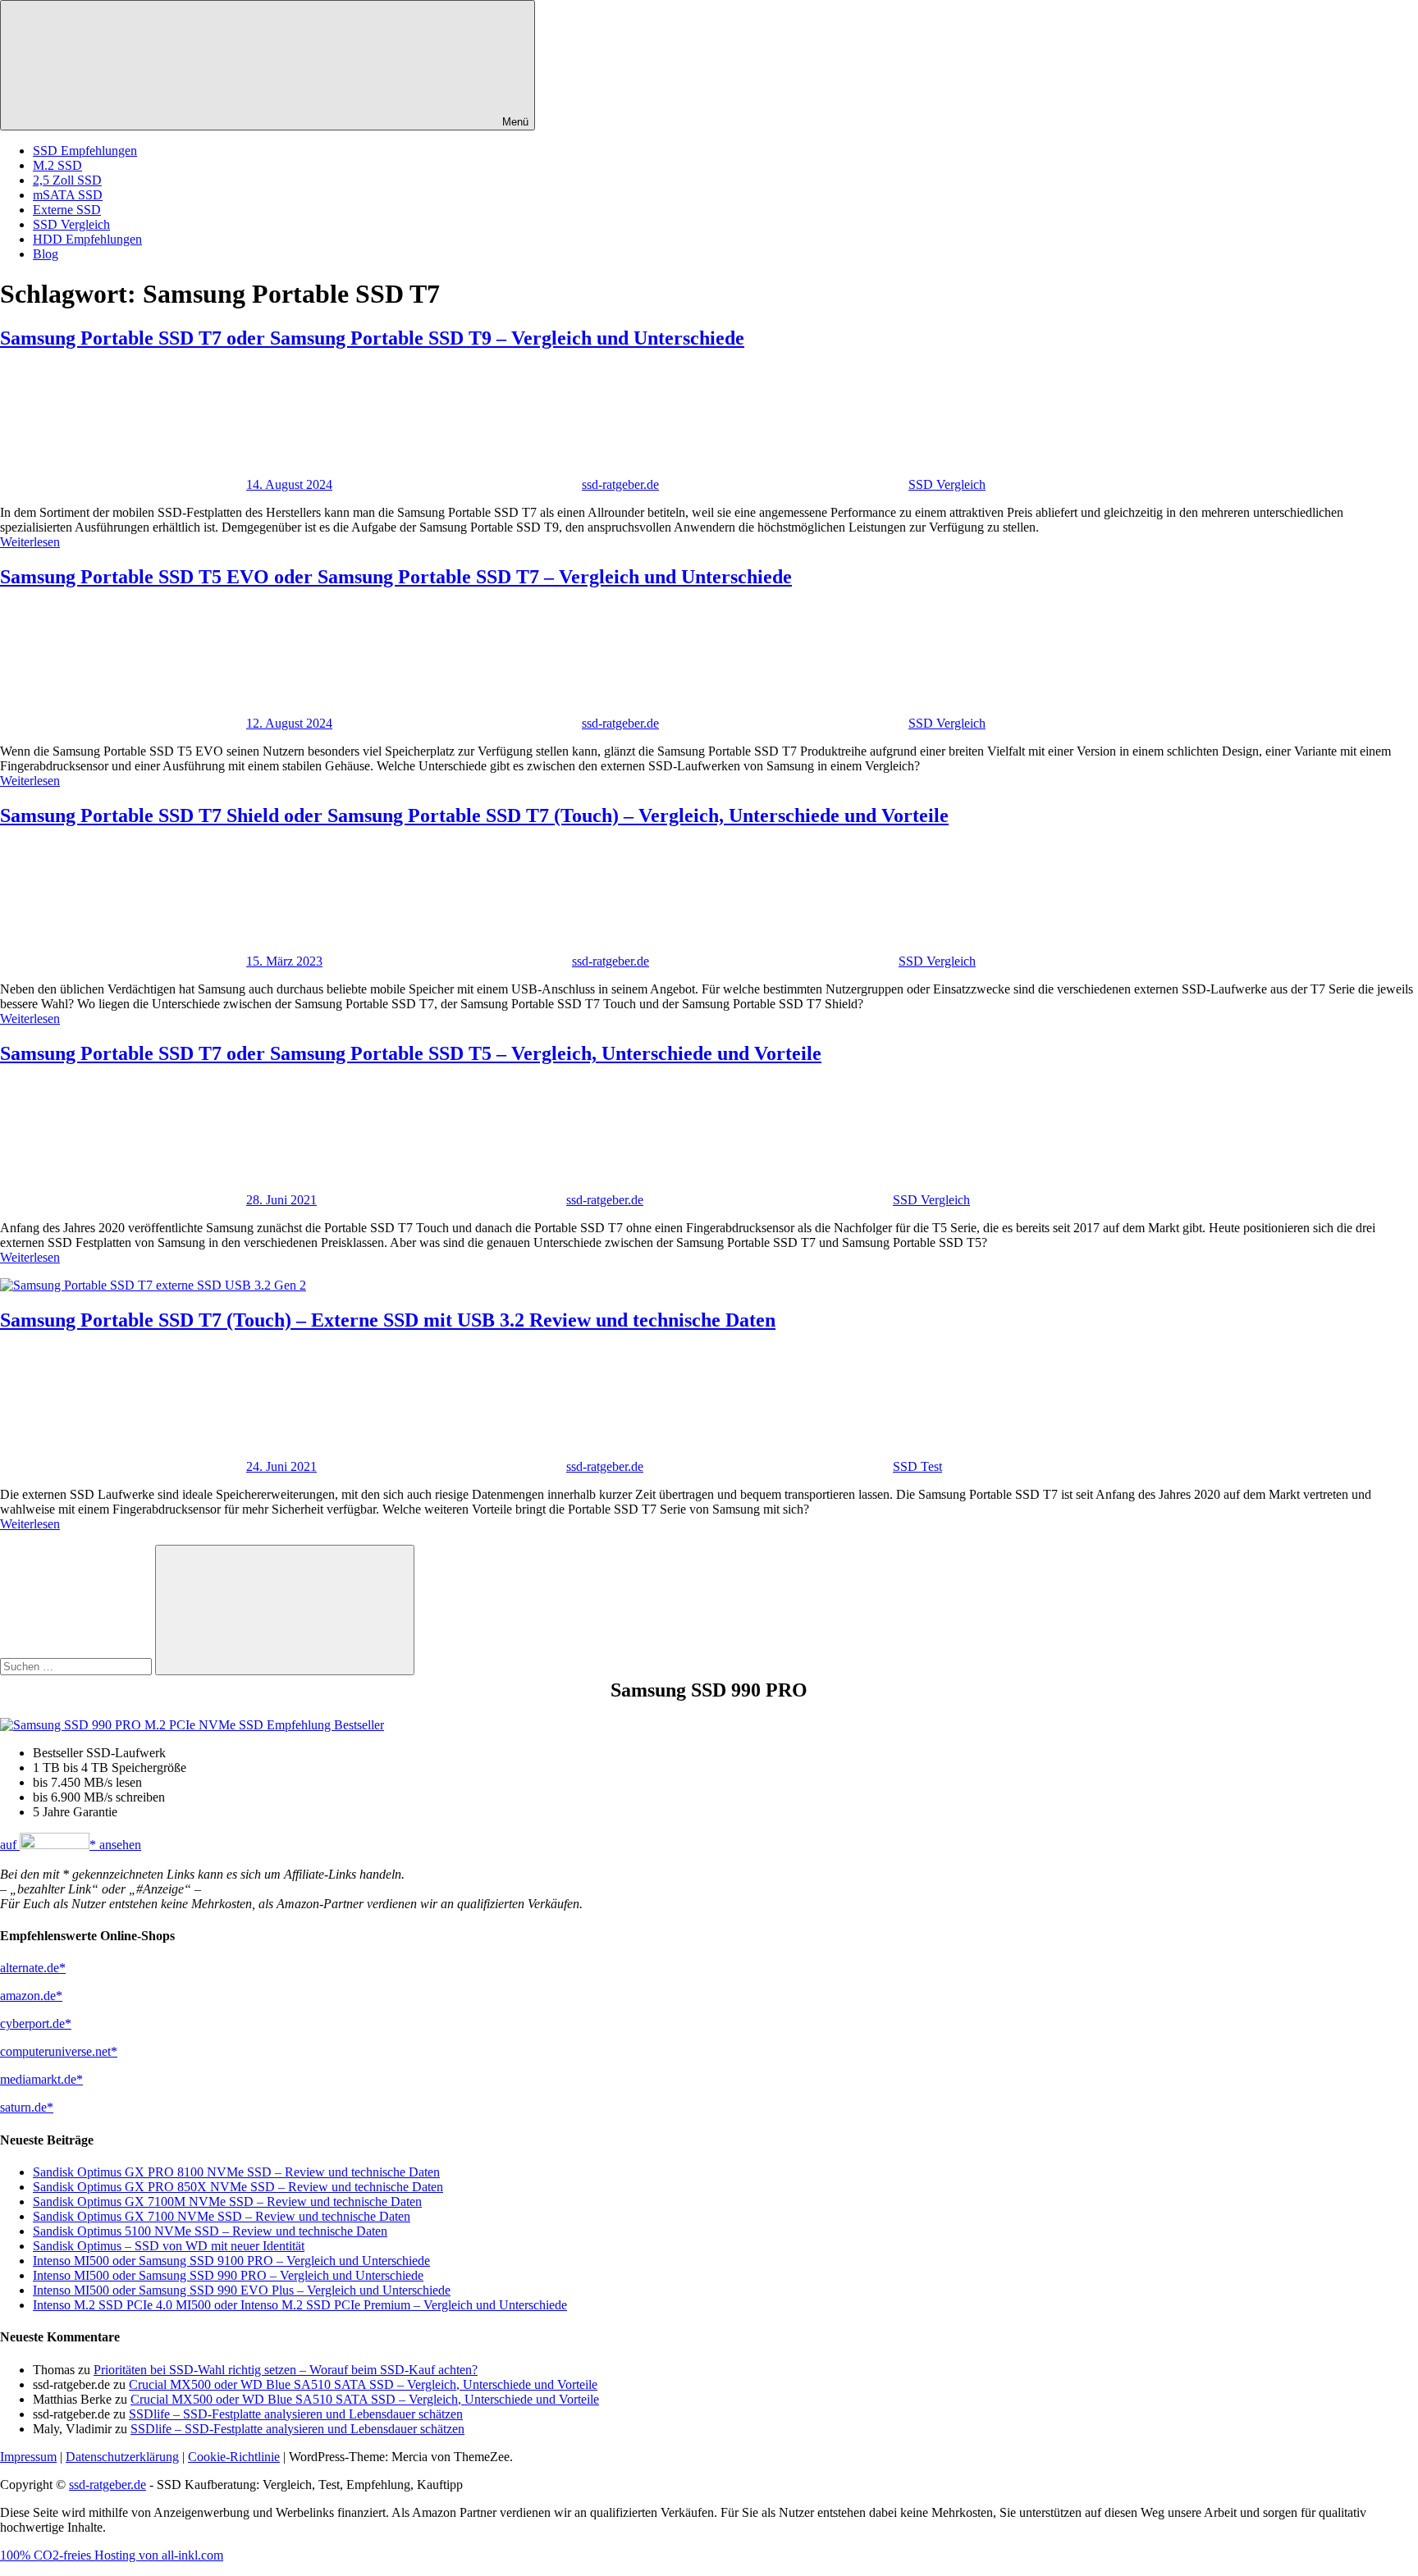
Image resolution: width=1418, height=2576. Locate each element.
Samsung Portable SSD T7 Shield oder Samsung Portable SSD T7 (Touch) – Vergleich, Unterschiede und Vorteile (474, 815)
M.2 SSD (57, 165)
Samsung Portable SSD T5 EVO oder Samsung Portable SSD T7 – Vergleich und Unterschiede (396, 577)
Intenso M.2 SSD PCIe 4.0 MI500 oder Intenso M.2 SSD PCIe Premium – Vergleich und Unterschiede (300, 2305)
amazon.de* (31, 1996)
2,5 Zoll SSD (67, 180)
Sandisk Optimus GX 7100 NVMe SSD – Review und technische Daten (222, 2216)
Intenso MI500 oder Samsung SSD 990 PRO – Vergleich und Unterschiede (228, 2275)
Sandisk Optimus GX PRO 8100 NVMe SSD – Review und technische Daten (236, 2172)
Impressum (28, 2457)
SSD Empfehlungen (85, 151)
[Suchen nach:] (78, 1666)
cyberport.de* (36, 2023)
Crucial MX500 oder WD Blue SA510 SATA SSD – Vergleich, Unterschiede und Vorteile (363, 2384)
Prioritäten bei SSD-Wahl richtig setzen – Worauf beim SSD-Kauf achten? (286, 2370)
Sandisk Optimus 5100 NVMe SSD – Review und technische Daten (210, 2231)
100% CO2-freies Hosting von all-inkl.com (112, 2555)
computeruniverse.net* (59, 2051)
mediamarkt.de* (41, 2079)
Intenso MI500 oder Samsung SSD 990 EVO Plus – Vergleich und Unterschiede (242, 2290)
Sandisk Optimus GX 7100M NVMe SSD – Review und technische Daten (227, 2201)
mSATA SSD (68, 195)
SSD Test (917, 1466)
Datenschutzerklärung (122, 2457)
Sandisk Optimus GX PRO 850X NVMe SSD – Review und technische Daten (238, 2187)
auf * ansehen (71, 1845)
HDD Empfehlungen (87, 239)
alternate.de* (33, 1968)
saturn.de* (27, 2107)
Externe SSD (67, 210)
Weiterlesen (30, 542)
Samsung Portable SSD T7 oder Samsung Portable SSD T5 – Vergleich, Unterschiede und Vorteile (411, 1053)
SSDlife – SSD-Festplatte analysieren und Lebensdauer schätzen (296, 2414)
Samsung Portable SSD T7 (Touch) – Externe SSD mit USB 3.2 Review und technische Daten (388, 1320)
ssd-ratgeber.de (620, 484)
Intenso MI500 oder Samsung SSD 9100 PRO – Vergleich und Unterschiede (231, 2261)
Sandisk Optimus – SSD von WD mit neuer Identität (169, 2246)
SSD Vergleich (71, 224)
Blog (46, 254)
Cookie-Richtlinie (234, 2457)
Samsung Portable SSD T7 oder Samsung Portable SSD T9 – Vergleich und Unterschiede (372, 338)
